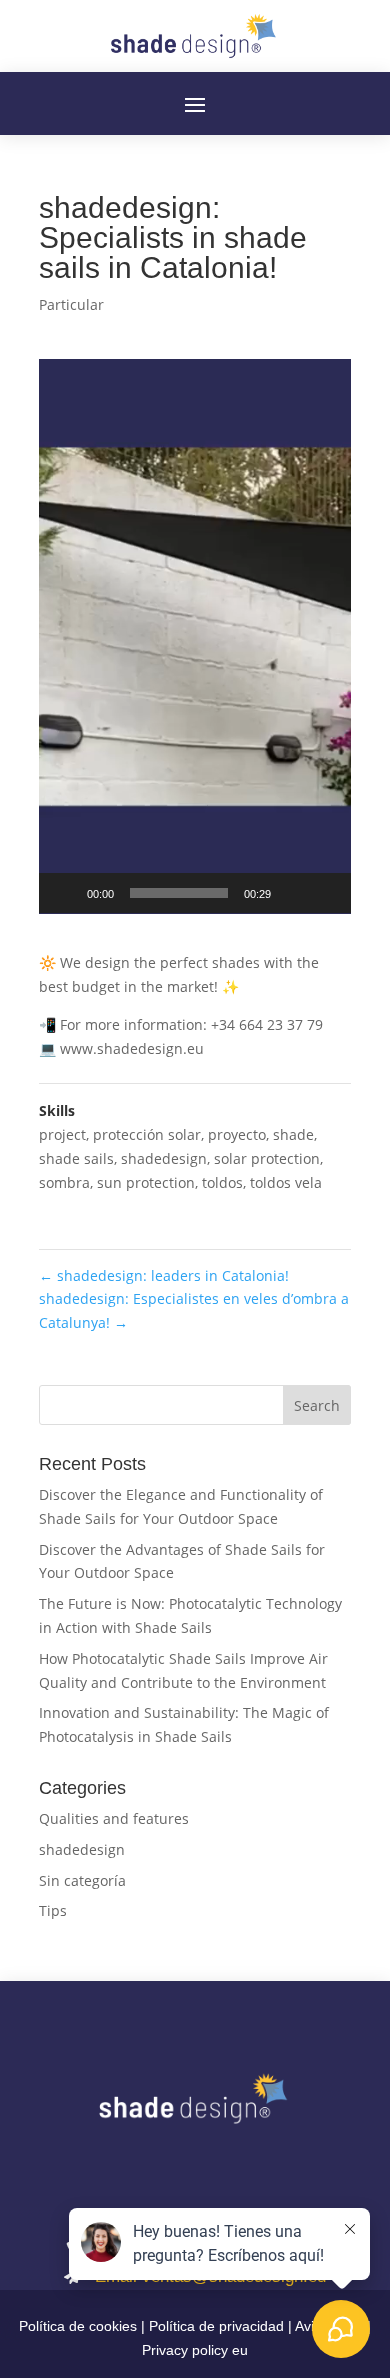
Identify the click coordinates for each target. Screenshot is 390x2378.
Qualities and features (114, 1818)
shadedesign (164, 1158)
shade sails (76, 1158)
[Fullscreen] (325, 893)
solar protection (267, 1158)
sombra (64, 1182)
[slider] (179, 893)
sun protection (146, 1182)
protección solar (147, 1134)
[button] (195, 636)
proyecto (237, 1134)
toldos (222, 1182)
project (62, 1134)
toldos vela (286, 1182)
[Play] (65, 893)
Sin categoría (82, 1880)
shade (293, 1134)
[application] (195, 636)
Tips (53, 1910)
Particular (71, 304)
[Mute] (293, 893)
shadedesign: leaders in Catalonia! (164, 1275)
